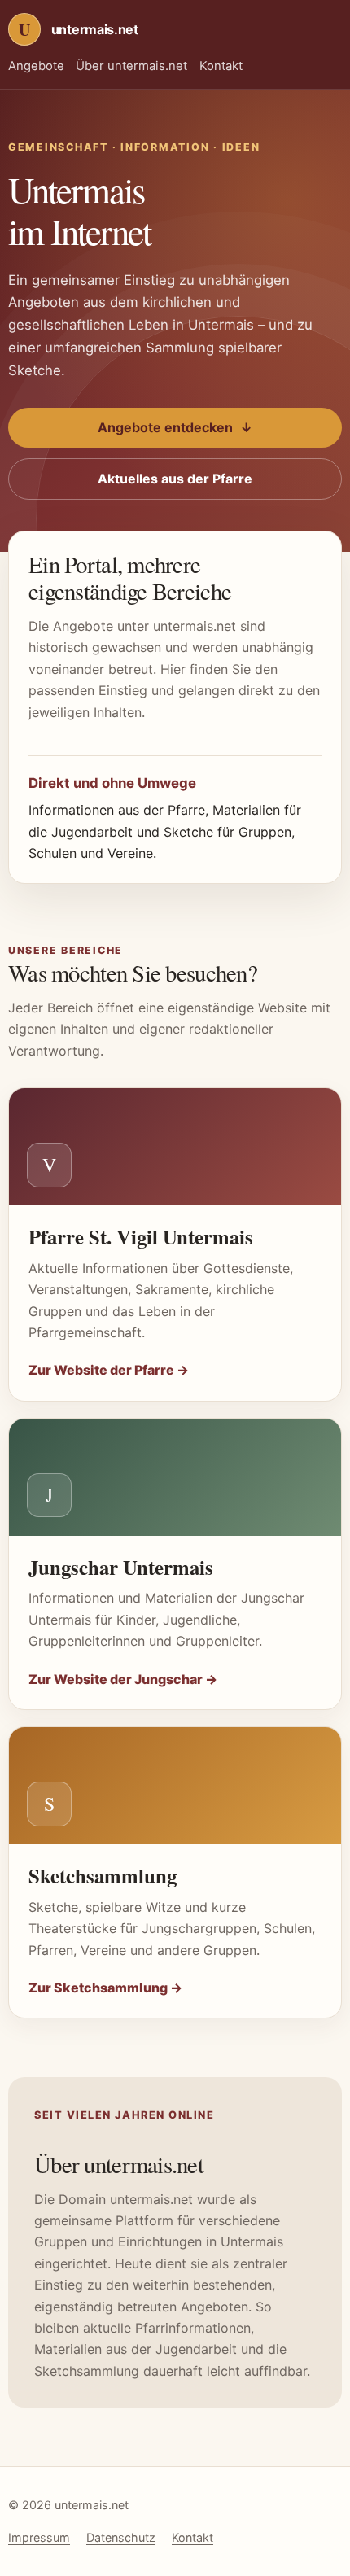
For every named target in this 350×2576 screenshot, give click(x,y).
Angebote (36, 66)
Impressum (39, 2537)
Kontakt (221, 66)
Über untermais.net (131, 66)
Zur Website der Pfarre (109, 1370)
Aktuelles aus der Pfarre (175, 479)
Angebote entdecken (175, 427)
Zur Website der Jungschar (123, 1679)
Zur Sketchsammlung (105, 1988)
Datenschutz (121, 2537)
